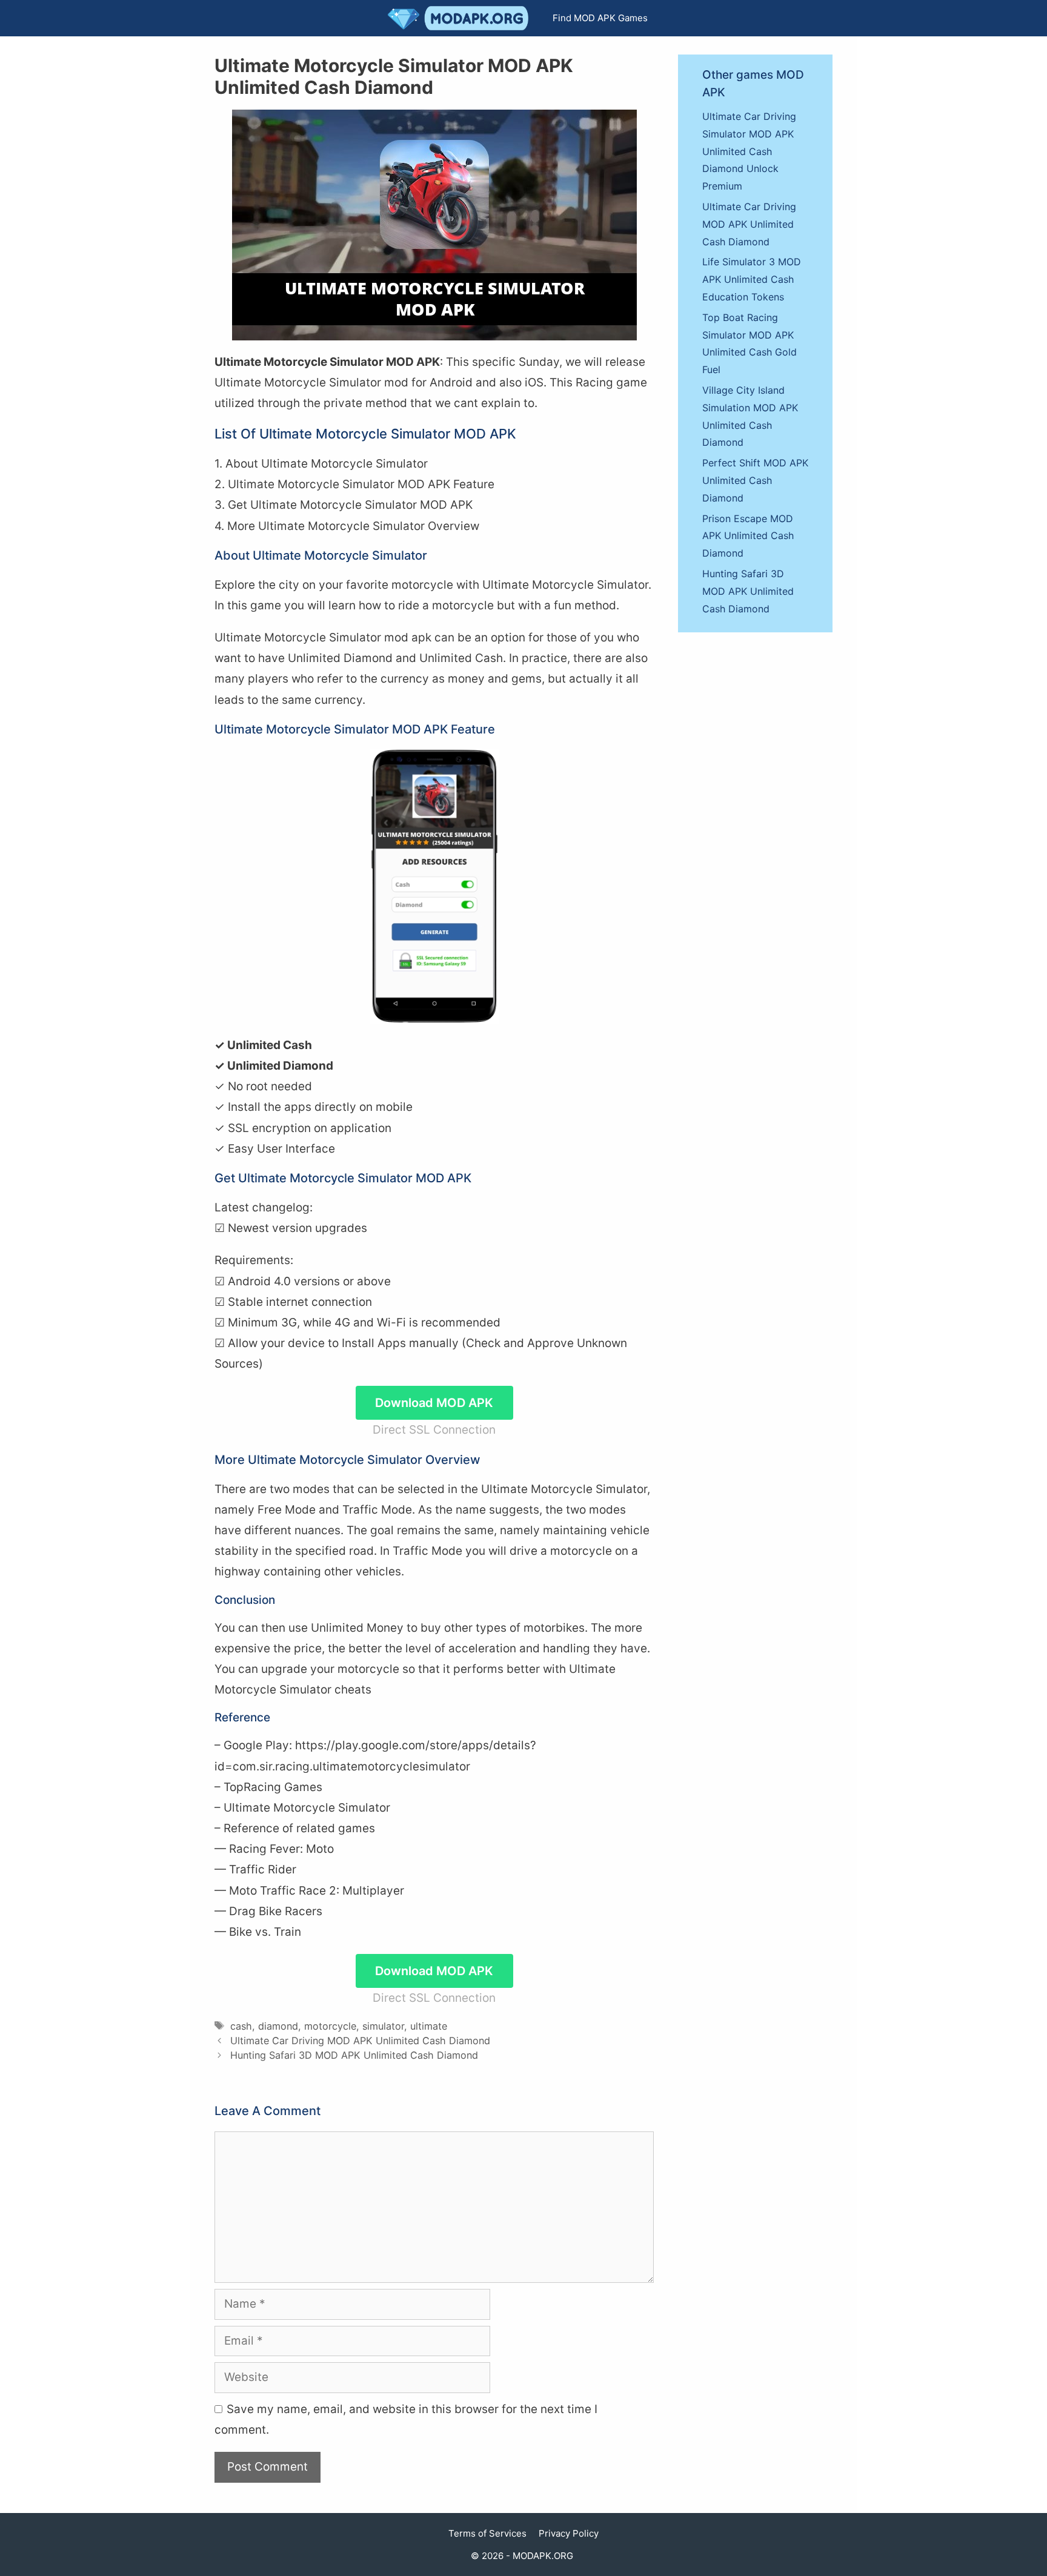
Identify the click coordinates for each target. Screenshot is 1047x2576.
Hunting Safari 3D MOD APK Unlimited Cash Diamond (354, 2055)
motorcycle (330, 2026)
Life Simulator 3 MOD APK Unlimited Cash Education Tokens (752, 279)
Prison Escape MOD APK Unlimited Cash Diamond (748, 536)
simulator (383, 2026)
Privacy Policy (569, 2533)
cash (241, 2026)
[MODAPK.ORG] (461, 18)
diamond (278, 2026)
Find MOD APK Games (600, 18)
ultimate (429, 2026)
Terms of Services (487, 2533)
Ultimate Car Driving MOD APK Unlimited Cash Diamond (360, 2041)
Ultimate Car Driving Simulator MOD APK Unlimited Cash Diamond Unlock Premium (749, 151)
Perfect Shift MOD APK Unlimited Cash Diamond (755, 480)
